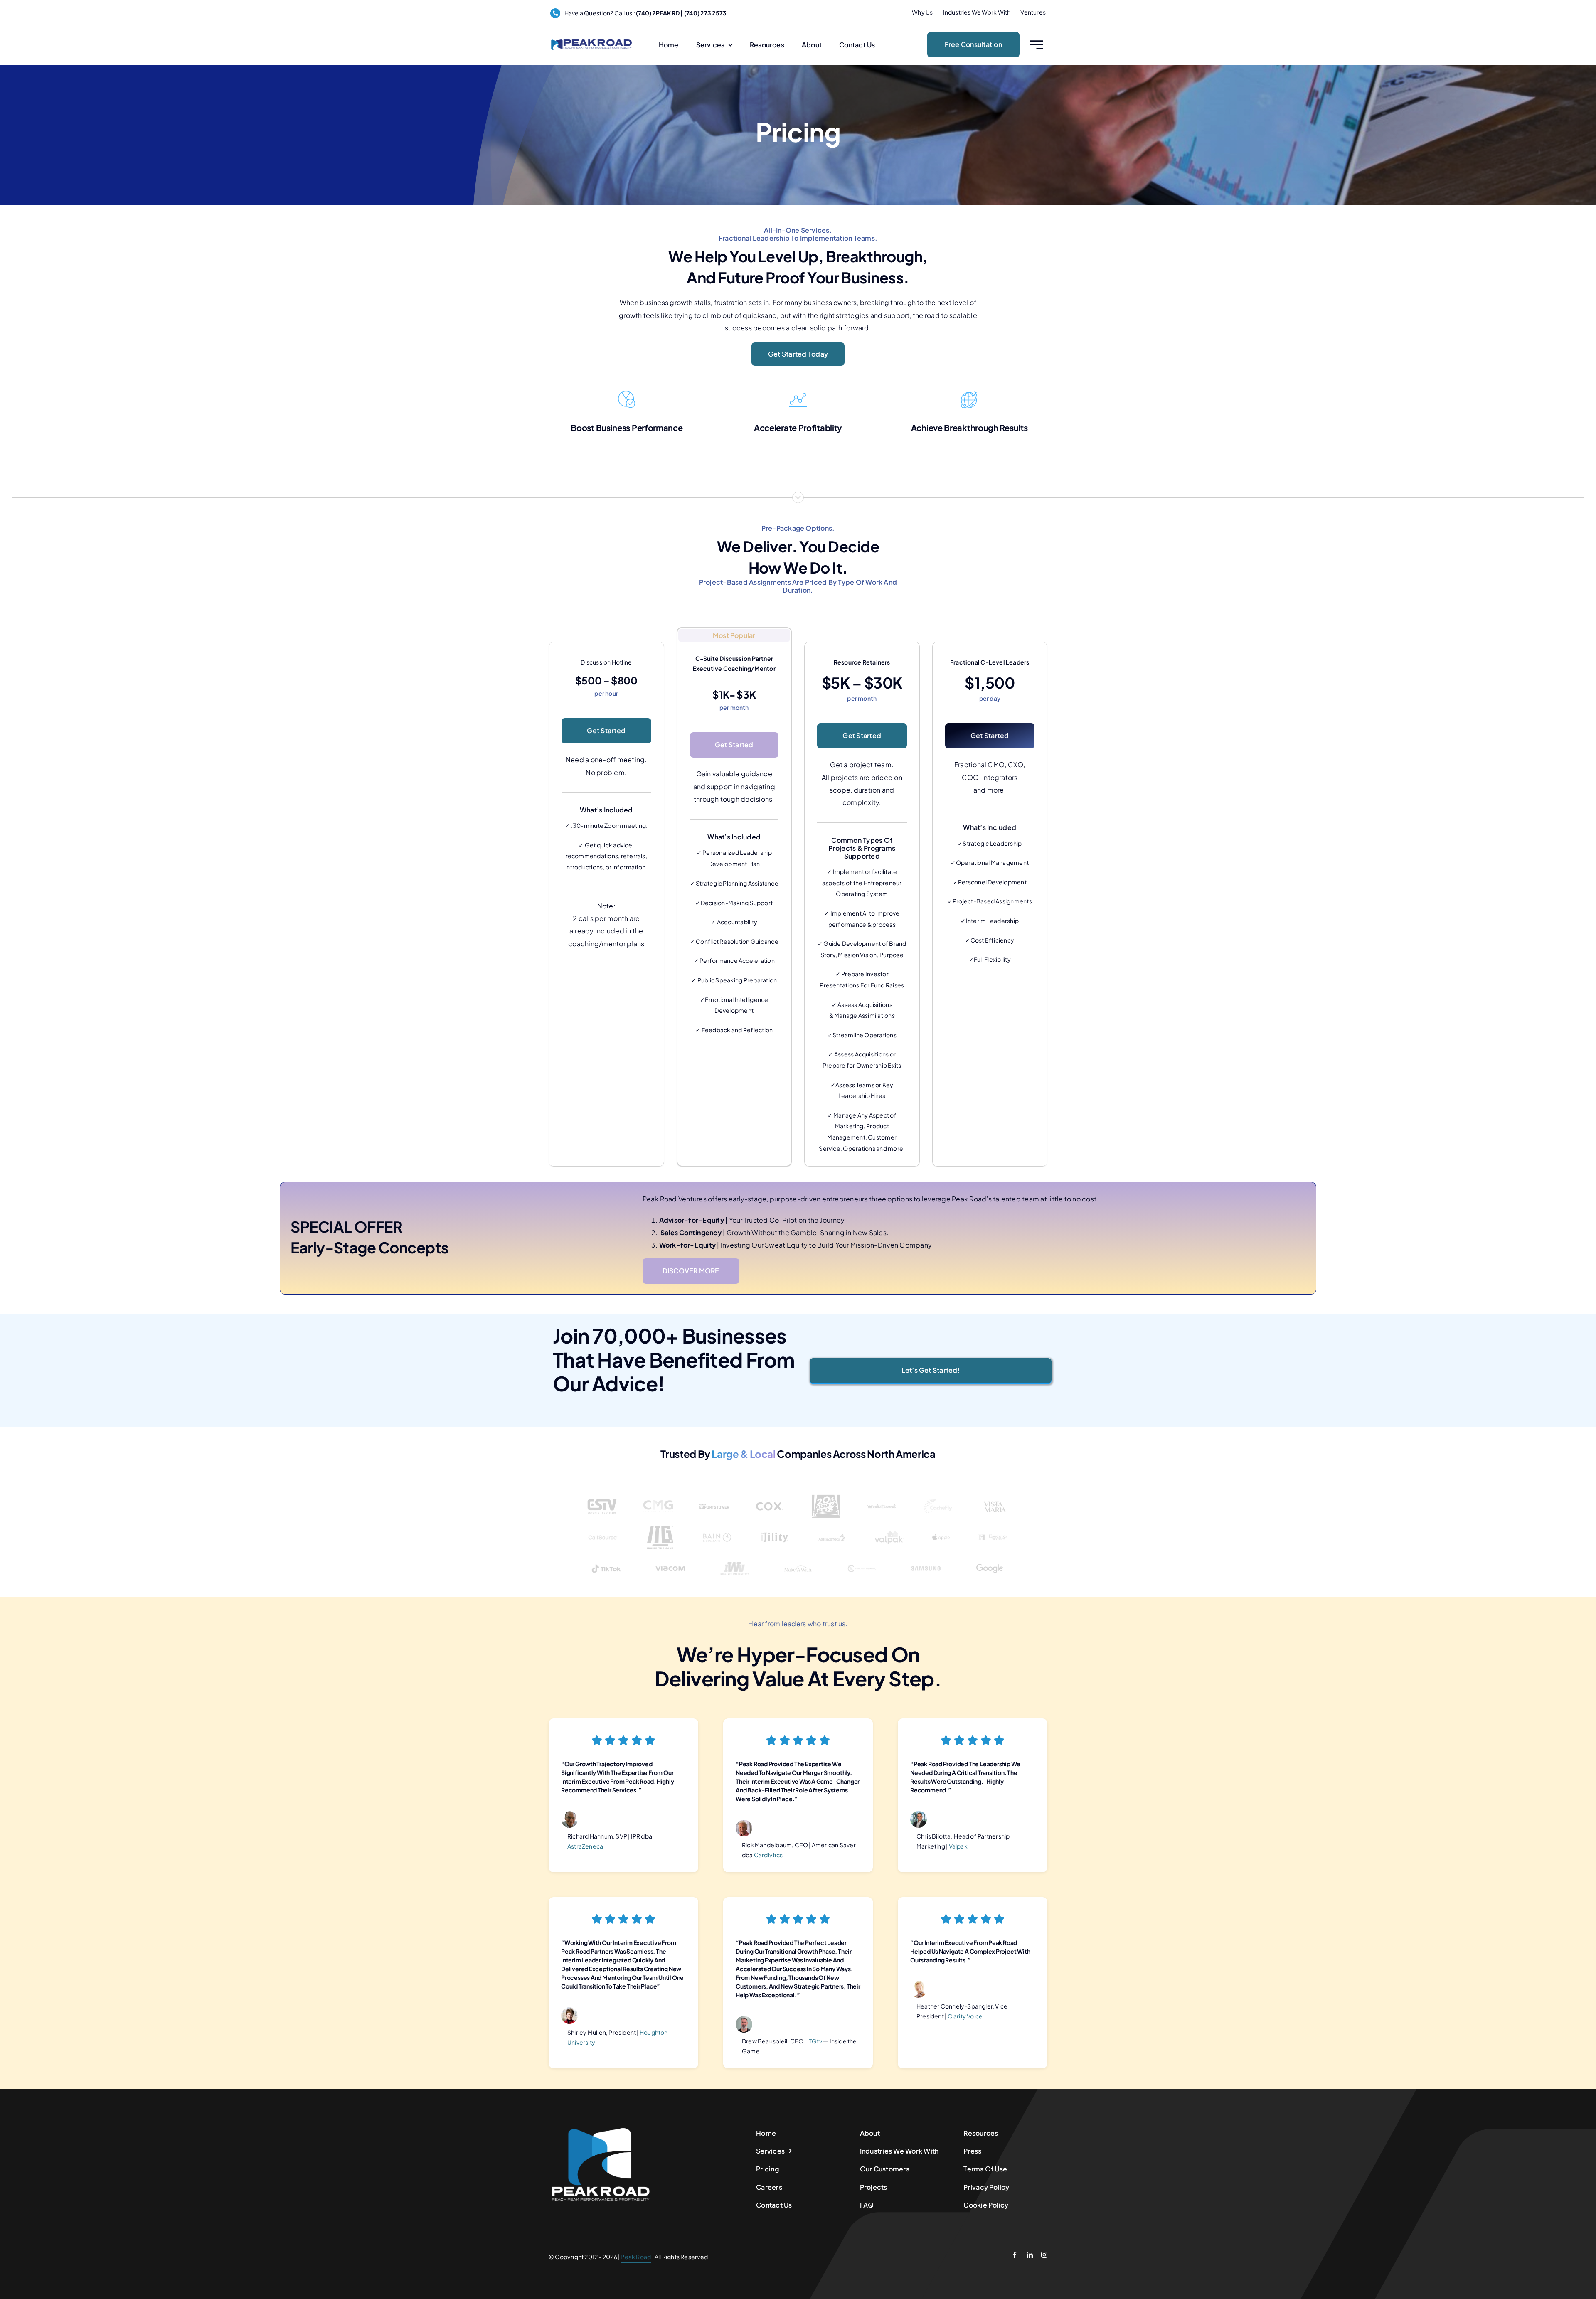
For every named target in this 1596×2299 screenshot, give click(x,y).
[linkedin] (1030, 2255)
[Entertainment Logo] (882, 1494)
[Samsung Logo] (926, 1556)
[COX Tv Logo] (770, 1494)
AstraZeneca (585, 1846)
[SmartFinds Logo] (862, 1556)
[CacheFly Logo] (938, 1494)
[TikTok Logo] (606, 1556)
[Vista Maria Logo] (994, 1494)
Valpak (958, 1846)
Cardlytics (769, 1855)
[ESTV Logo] (602, 1494)
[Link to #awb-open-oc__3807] (1036, 45)
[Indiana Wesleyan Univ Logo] (734, 1556)
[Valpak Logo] (889, 1525)
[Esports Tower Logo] (714, 1494)
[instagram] (1044, 2255)
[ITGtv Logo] (660, 1525)
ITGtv (815, 2041)
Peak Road (636, 2257)
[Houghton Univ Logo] (993, 1525)
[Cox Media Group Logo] (658, 1494)
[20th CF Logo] (826, 1494)
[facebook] (1015, 2255)
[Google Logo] (990, 1556)
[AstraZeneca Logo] (832, 1525)
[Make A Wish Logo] (798, 1556)
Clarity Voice (965, 2016)
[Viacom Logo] (670, 1556)
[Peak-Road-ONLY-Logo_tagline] (591, 41)
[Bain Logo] (717, 1525)
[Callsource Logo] (603, 1525)
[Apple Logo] (941, 1530)
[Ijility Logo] (775, 1525)
